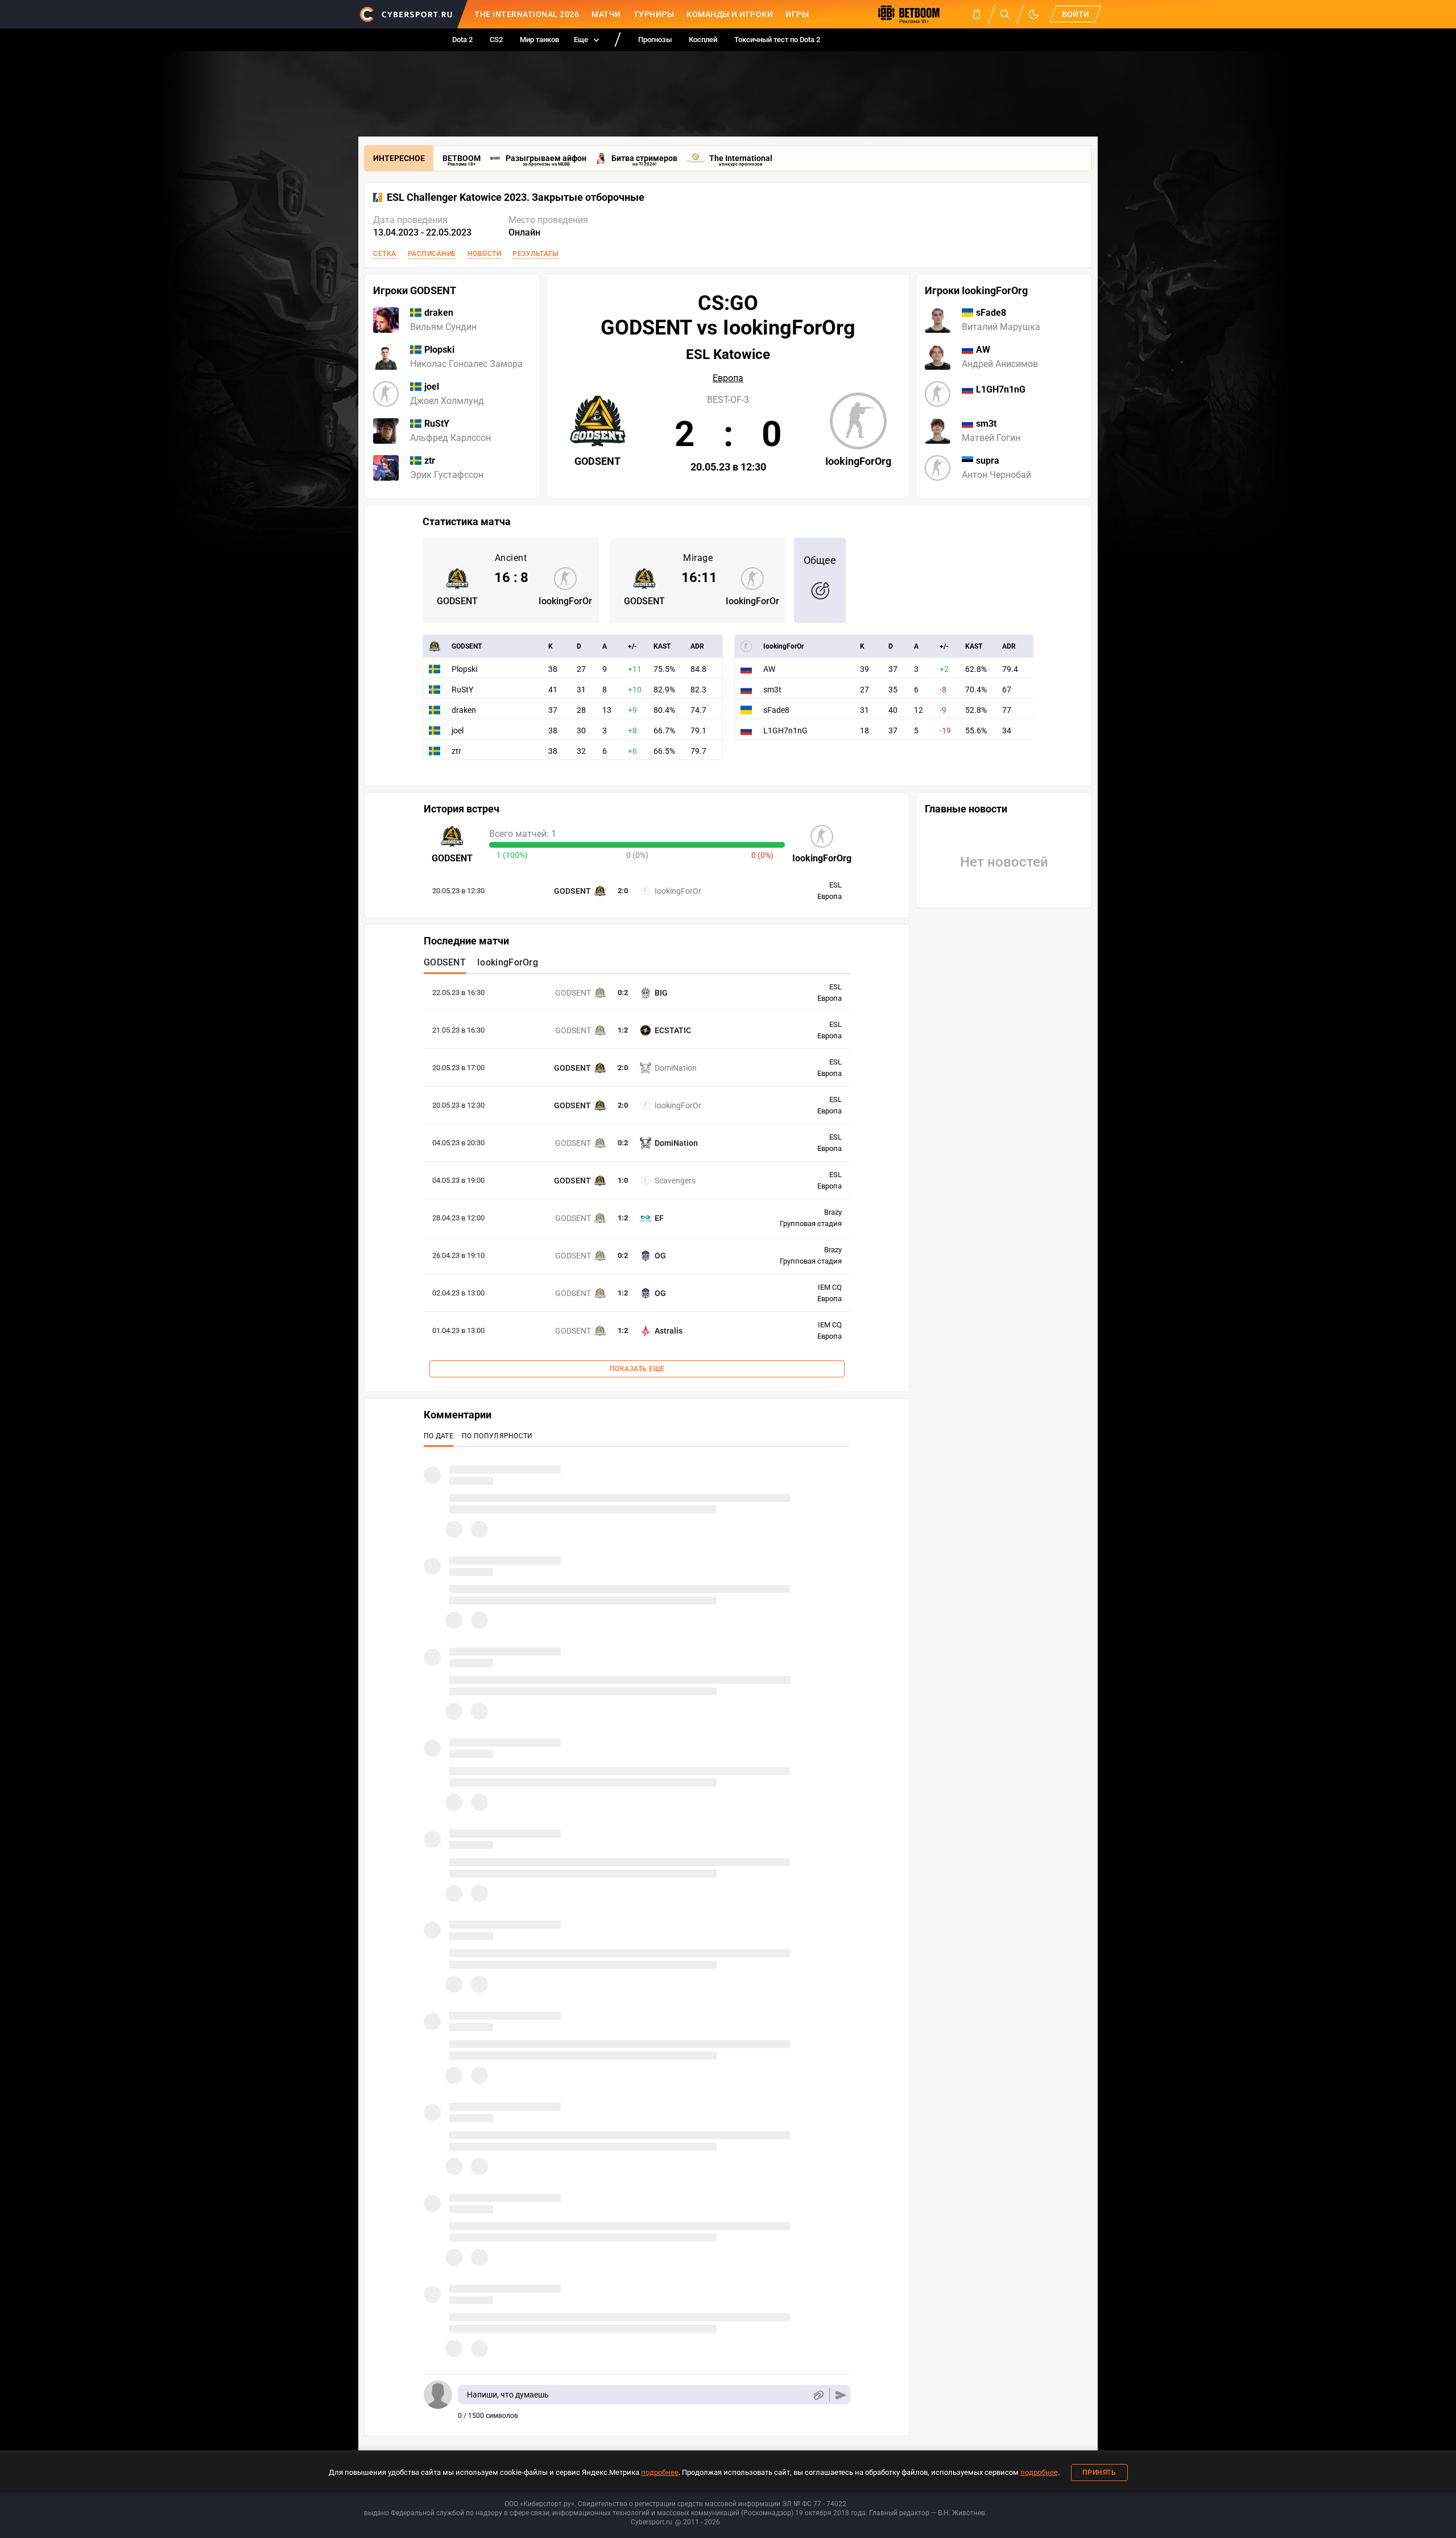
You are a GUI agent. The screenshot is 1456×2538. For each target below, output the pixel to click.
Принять (1099, 2473)
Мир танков (539, 40)
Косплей (703, 40)
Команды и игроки (730, 14)
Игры (797, 14)
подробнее (660, 2472)
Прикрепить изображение (818, 2395)
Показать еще (637, 1369)
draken (464, 710)
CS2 (496, 40)
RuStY (462, 690)
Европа (728, 378)
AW (769, 669)
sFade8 (776, 710)
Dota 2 (462, 40)
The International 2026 (527, 14)
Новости (485, 254)
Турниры (654, 14)
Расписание (432, 254)
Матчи (606, 14)
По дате (439, 1436)
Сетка (385, 254)
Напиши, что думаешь (508, 2395)
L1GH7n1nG (785, 731)
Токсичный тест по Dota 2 (777, 40)
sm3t (772, 690)
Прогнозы (655, 40)
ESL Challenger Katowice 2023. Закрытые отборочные (516, 197)
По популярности (497, 1436)
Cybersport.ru (652, 2522)
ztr (456, 751)
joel (458, 731)
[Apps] (977, 14)
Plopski (464, 669)
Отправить (841, 2395)
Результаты (535, 254)
